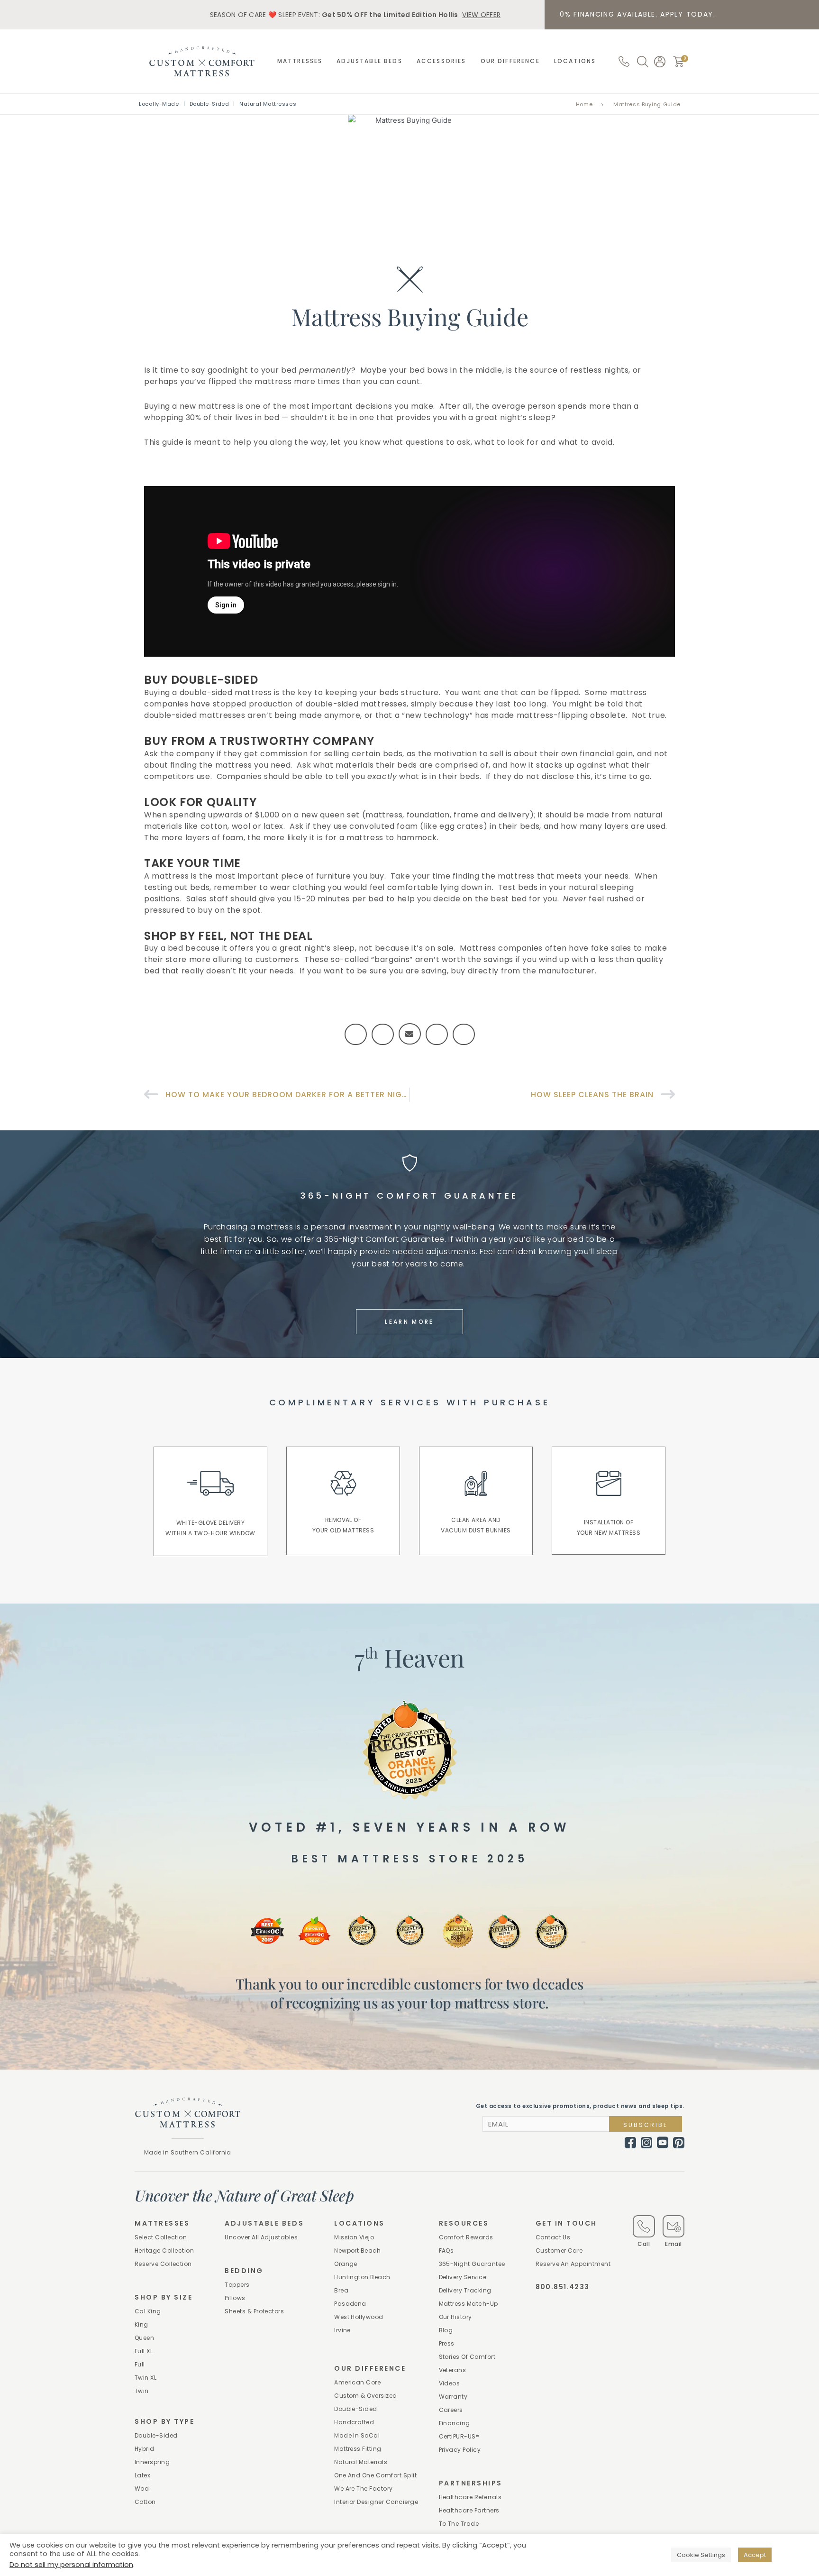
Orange (346, 2264)
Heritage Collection (164, 2251)
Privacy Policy (460, 2450)
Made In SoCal (357, 2435)
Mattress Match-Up (469, 2304)
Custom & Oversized (366, 2396)
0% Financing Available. (638, 14)
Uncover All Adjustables (261, 2237)
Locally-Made (159, 104)
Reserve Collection (163, 2264)
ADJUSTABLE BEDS (369, 61)
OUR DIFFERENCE (510, 61)
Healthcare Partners (469, 2510)
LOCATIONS (575, 61)
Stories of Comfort (467, 2357)
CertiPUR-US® (459, 2436)
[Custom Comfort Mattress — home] (202, 61)
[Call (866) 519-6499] (624, 61)
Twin (142, 2391)
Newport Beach (357, 2251)
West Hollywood (359, 2317)
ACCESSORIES (441, 61)
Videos (450, 2383)
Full (140, 2364)
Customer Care (559, 2251)
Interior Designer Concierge (376, 2502)
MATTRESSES (300, 61)
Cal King (148, 2311)
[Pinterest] (679, 2143)
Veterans (453, 2370)
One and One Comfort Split (375, 2475)
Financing (455, 2423)
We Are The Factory (364, 2489)
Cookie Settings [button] (701, 2555)
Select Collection (161, 2237)
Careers (451, 2410)
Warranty (453, 2397)
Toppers (237, 2285)
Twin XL (146, 2378)
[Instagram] (646, 2143)
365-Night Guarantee (472, 2264)
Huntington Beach (362, 2277)
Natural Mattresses (268, 104)
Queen (144, 2338)
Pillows (235, 2298)
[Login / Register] (660, 62)
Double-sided (156, 2435)
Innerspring (152, 2462)
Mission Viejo (354, 2237)
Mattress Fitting (358, 2449)
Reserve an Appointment (573, 2264)
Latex (142, 2475)
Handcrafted (354, 2422)
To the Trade (459, 2524)
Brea (341, 2290)
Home (584, 104)
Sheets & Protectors (254, 2311)
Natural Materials (361, 2462)
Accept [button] (755, 2555)
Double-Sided (209, 104)
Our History (455, 2317)
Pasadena (350, 2304)
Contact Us (553, 2237)
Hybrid (145, 2449)
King (141, 2324)
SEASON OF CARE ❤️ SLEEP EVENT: (355, 15)
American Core (357, 2382)
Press (447, 2343)
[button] (679, 61)
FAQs (446, 2251)
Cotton (145, 2502)
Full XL (144, 2351)
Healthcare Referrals (470, 2497)
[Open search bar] (643, 62)
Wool (142, 2489)
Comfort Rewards (466, 2237)
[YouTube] (663, 2143)
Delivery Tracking (465, 2290)
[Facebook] (630, 2143)
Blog (446, 2330)
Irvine (342, 2330)
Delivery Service (463, 2277)
